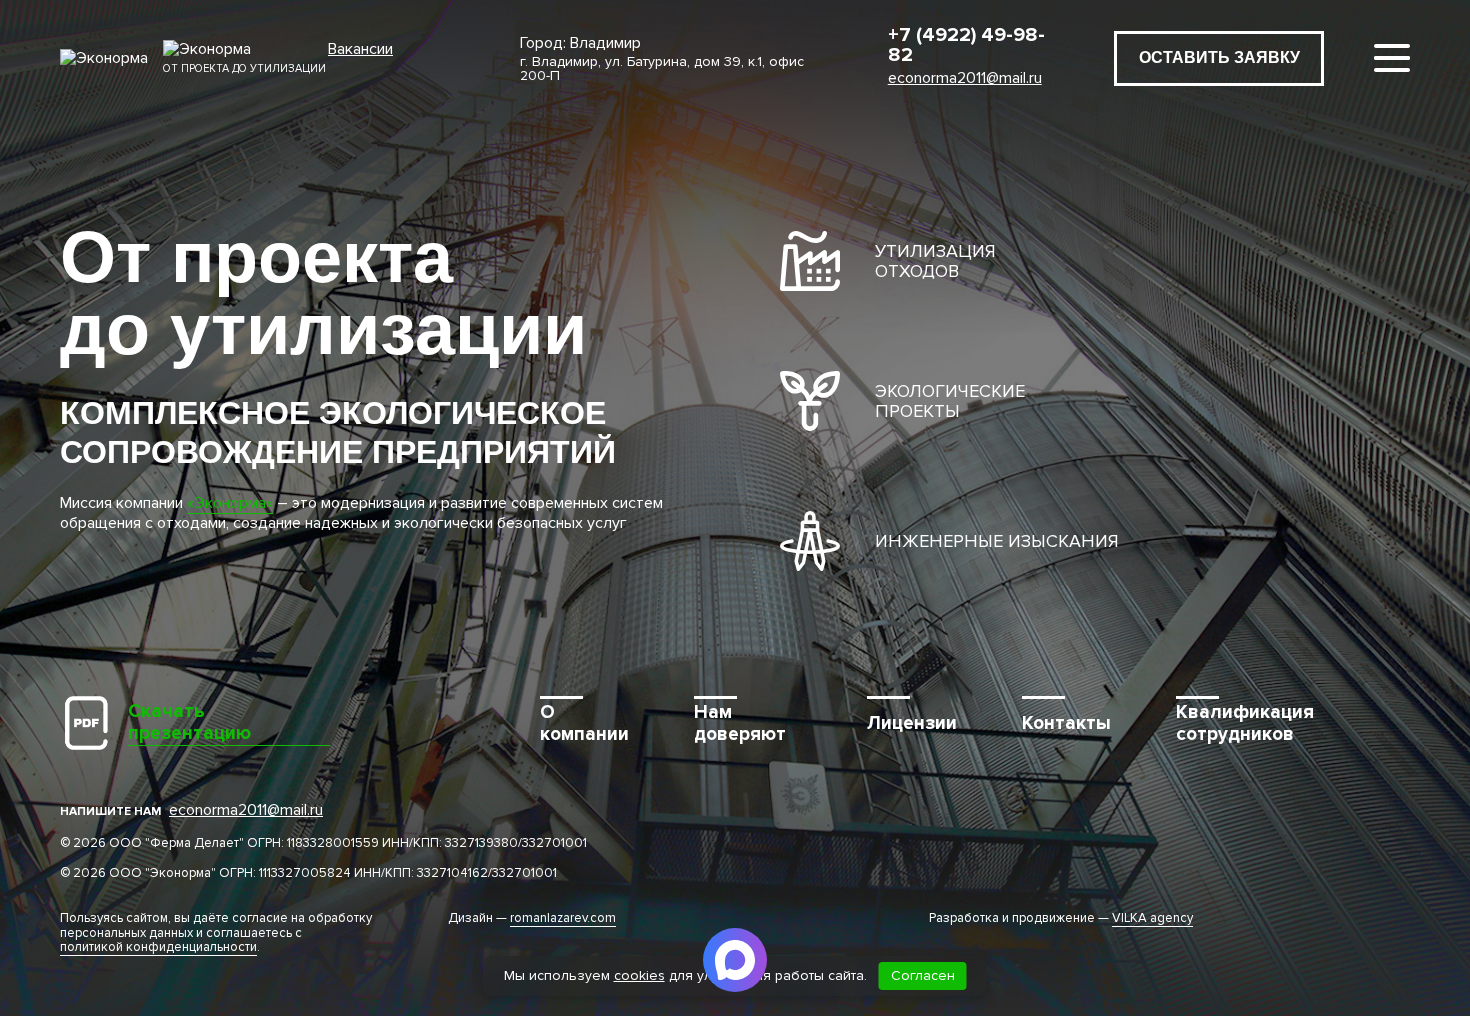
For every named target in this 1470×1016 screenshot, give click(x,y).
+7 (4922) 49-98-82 (966, 45)
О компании (584, 723)
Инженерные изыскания (996, 541)
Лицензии (912, 723)
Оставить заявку (1219, 57)
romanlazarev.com (563, 918)
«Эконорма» (230, 503)
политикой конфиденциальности (158, 947)
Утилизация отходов (935, 261)
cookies (639, 975)
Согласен (923, 975)
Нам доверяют (740, 723)
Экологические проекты (950, 401)
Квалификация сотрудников (1245, 723)
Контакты (1066, 723)
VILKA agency (1152, 918)
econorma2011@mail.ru (965, 78)
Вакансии (360, 49)
